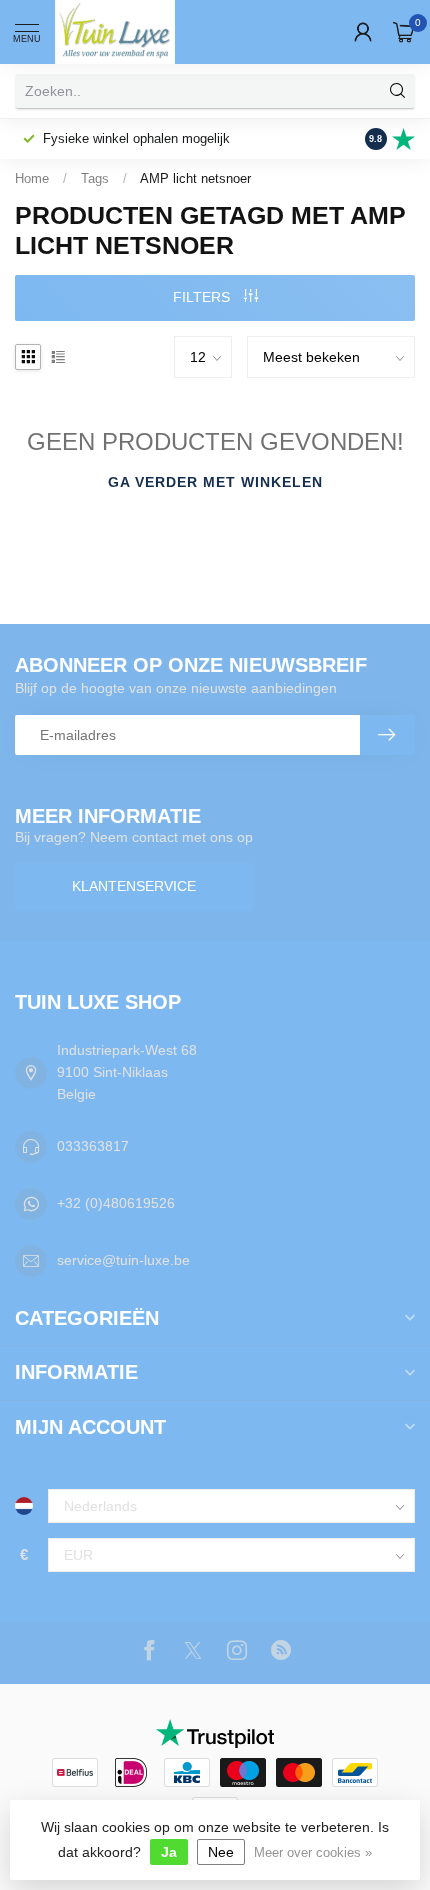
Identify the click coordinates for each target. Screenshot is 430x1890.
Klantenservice (134, 886)
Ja (169, 1852)
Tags (95, 178)
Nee (221, 1852)
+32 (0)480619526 (116, 1203)
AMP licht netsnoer (195, 178)
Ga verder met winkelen (215, 482)
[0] (404, 32)
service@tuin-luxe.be (123, 1260)
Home (32, 178)
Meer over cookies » (313, 1853)
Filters (203, 297)
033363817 (93, 1146)
